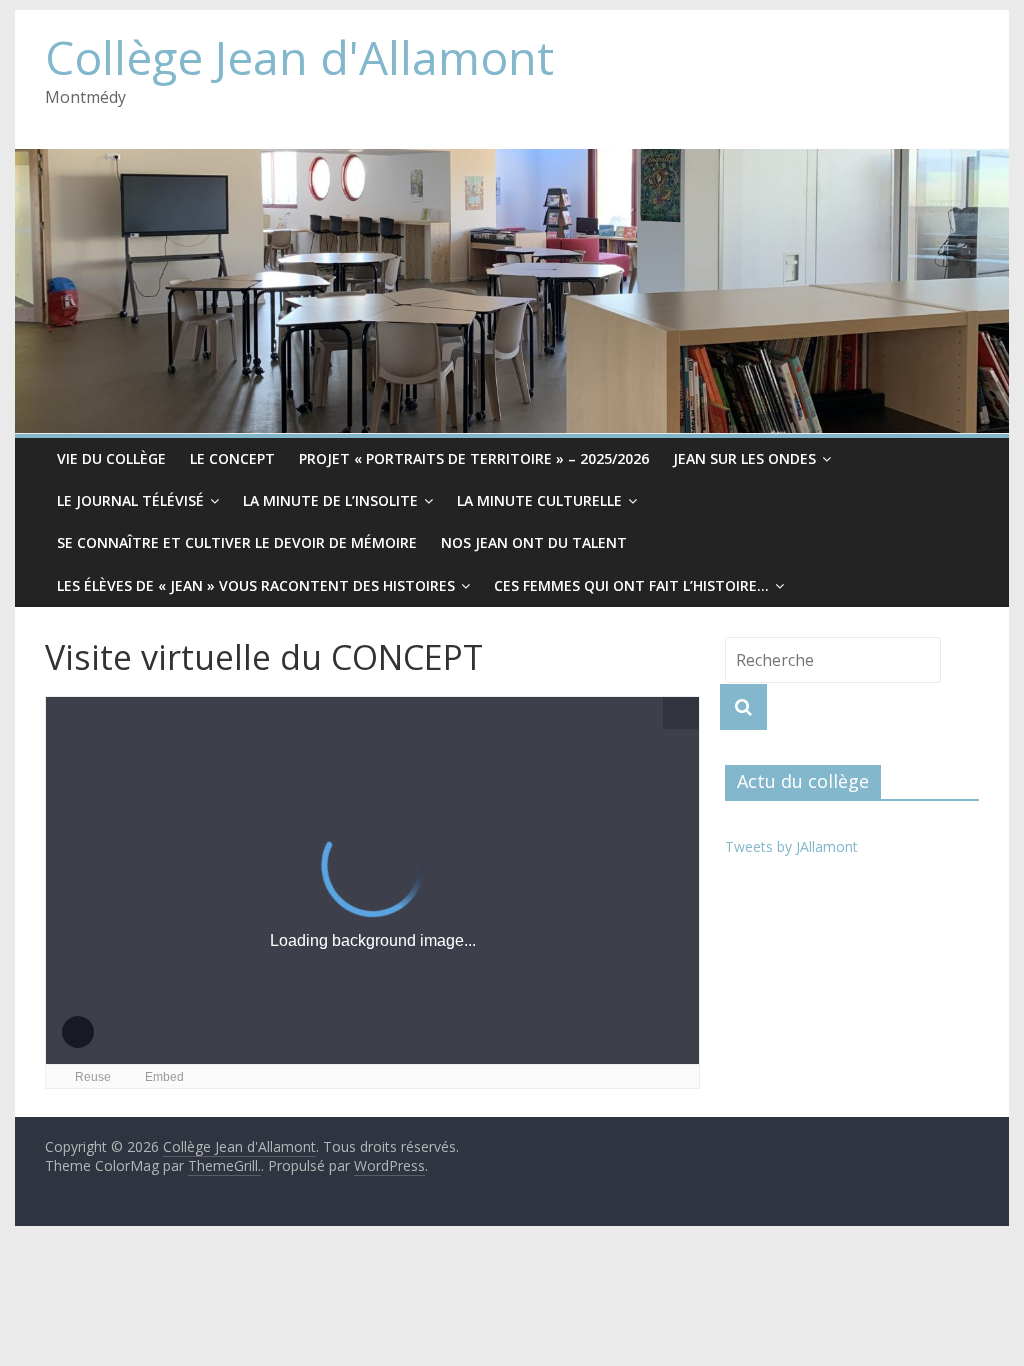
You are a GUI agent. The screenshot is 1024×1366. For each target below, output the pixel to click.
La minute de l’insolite (330, 500)
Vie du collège (111, 458)
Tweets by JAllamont (791, 846)
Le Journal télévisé (130, 500)
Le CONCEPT (232, 458)
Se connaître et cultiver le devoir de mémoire (237, 542)
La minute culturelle (539, 500)
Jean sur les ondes (744, 458)
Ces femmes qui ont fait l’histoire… (631, 585)
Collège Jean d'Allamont (299, 57)
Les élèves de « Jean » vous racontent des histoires (256, 585)
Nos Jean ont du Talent (534, 542)
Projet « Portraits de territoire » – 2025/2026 (474, 458)
